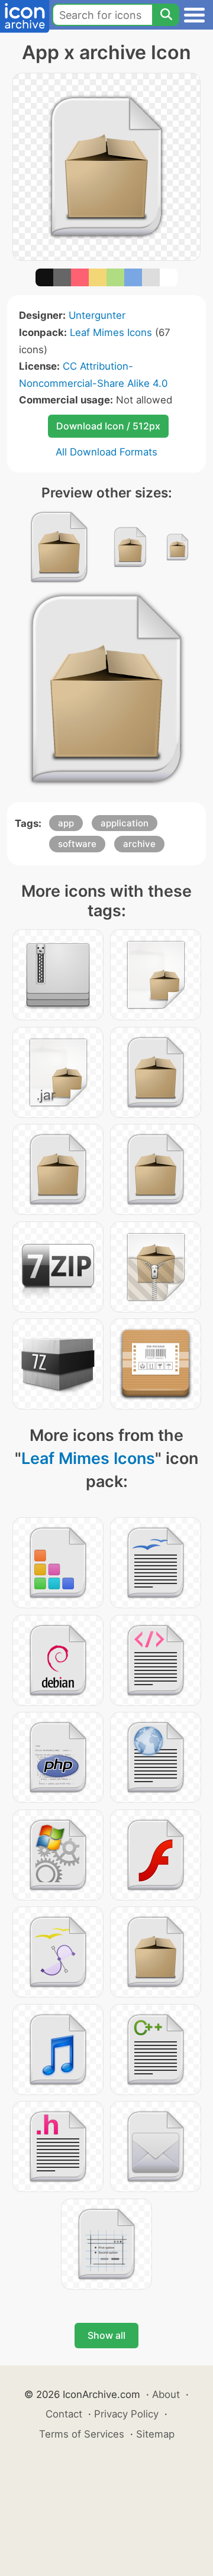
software (77, 844)
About (166, 2394)
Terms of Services (82, 2434)
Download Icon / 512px (108, 426)
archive (139, 844)
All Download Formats (106, 452)
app (66, 823)
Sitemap (155, 2434)
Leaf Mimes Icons (111, 332)
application (125, 823)
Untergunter (97, 315)
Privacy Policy (126, 2414)
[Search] (166, 15)
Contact (64, 2414)
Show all (106, 2335)
